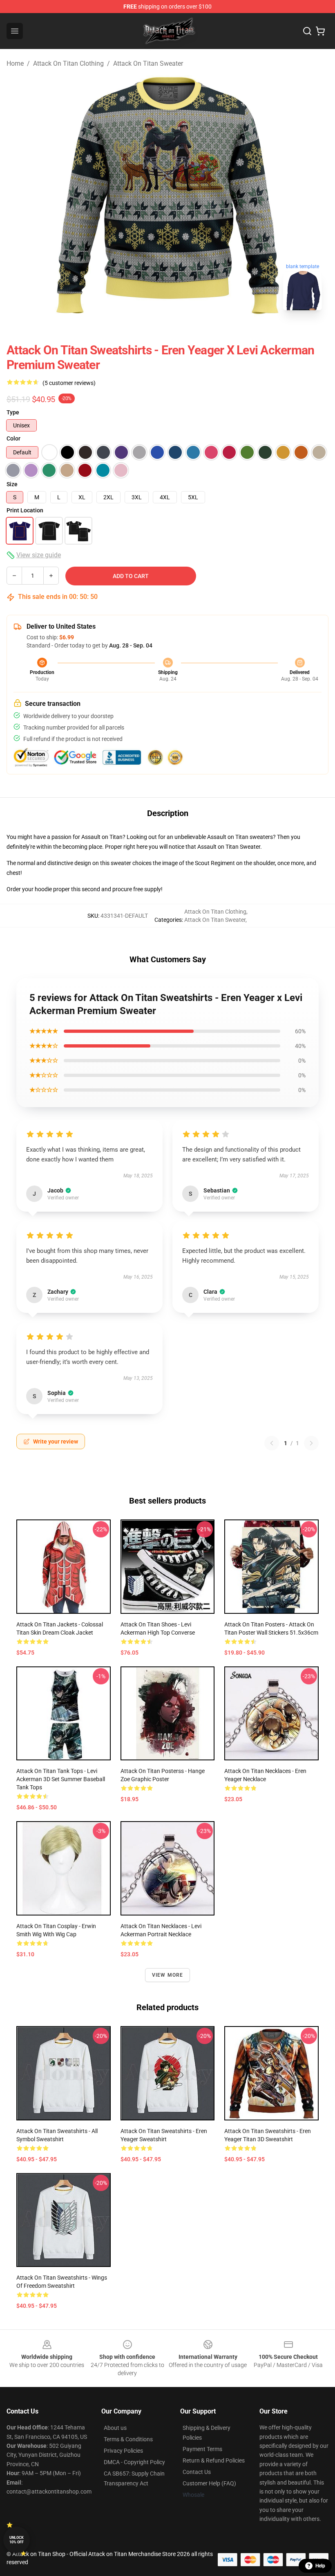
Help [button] (320, 2566)
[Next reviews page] (311, 1443)
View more (168, 1975)
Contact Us (197, 2472)
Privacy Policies (123, 2451)
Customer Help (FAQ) (209, 2483)
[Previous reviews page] (272, 1443)
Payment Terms (202, 2449)
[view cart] (320, 31)
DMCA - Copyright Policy (134, 2462)
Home (15, 63)
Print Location (25, 510)
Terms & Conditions (128, 2439)
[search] (307, 31)
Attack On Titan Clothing (68, 63)
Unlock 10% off (17, 2540)
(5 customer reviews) (69, 383)
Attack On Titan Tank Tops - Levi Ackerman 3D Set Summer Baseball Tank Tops (61, 1779)
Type (13, 412)
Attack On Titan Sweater (148, 63)
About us (115, 2428)
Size (12, 484)
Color (13, 438)
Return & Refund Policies (214, 2460)
